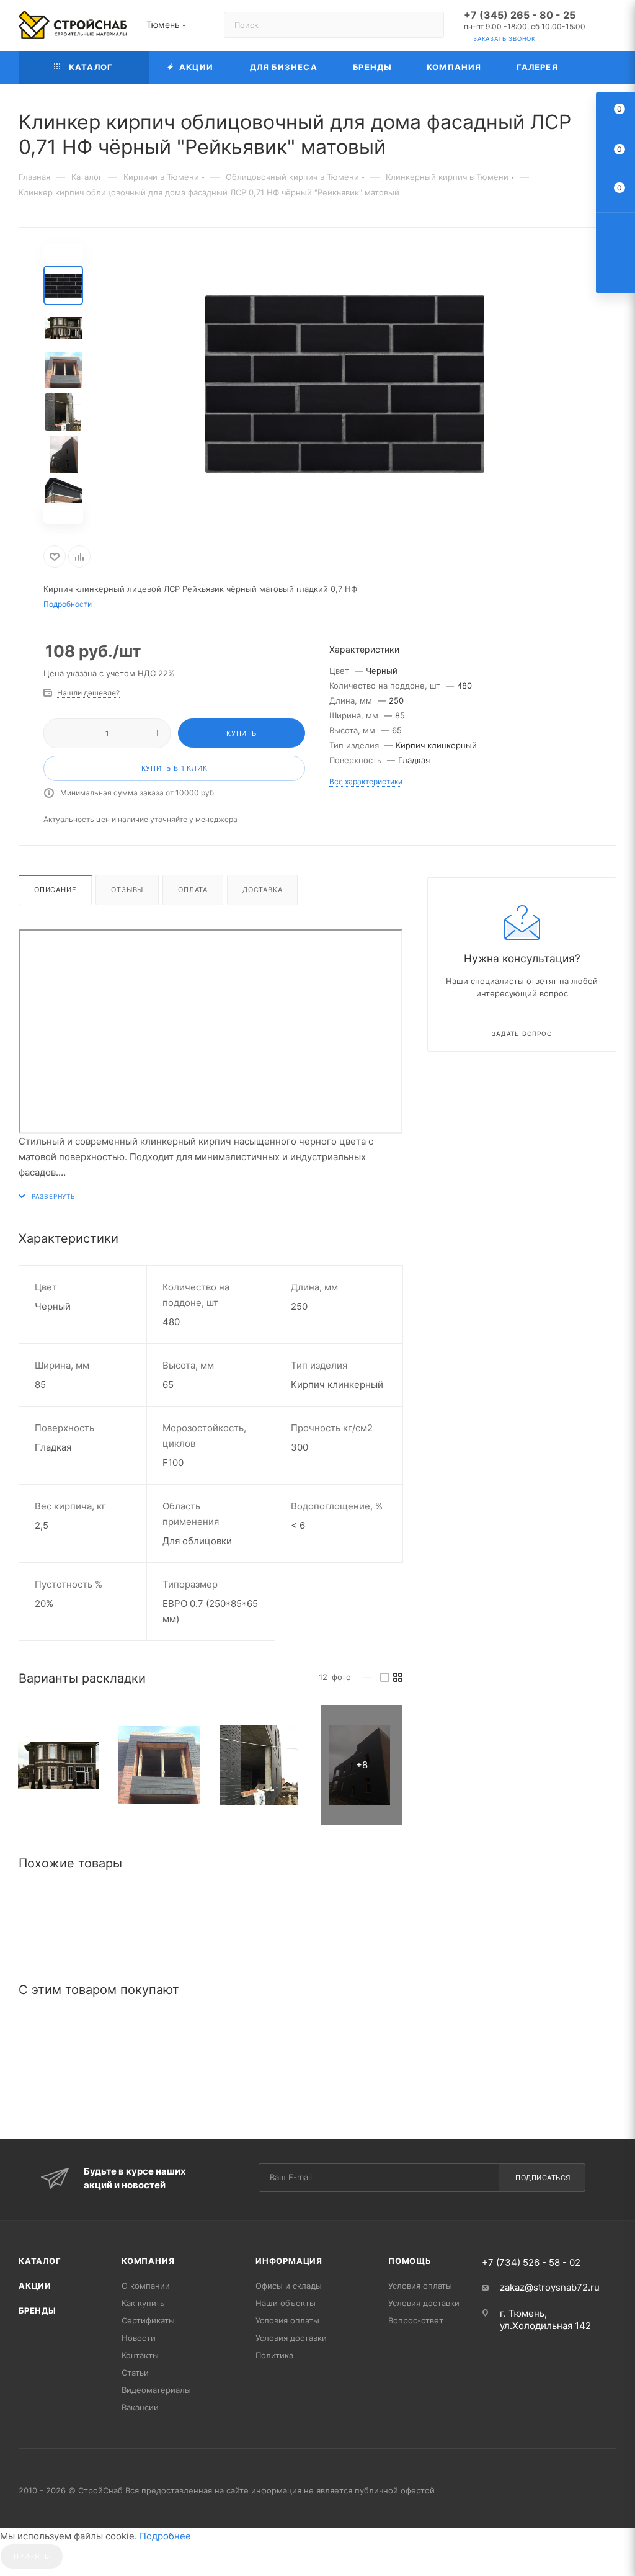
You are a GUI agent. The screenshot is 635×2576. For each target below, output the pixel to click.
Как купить (143, 2303)
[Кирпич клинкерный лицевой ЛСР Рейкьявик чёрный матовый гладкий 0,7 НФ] (59, 1765)
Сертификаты (148, 2320)
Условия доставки (291, 2338)
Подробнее (165, 2536)
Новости (139, 2338)
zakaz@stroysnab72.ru (550, 2287)
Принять (32, 2556)
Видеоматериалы (156, 2390)
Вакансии (140, 2407)
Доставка (262, 890)
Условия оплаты (287, 2320)
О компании (146, 2286)
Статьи (135, 2373)
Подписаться (543, 2178)
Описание (55, 890)
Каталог (40, 2261)
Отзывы (127, 890)
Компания (148, 2261)
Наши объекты (286, 2303)
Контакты (140, 2355)
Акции (35, 2286)
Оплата (193, 890)
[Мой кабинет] (611, 28)
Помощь (410, 2261)
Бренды (38, 2310)
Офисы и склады (289, 2286)
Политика (274, 2355)
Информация (289, 2261)
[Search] (429, 25)
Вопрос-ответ (416, 2320)
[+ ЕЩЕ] (596, 67)
